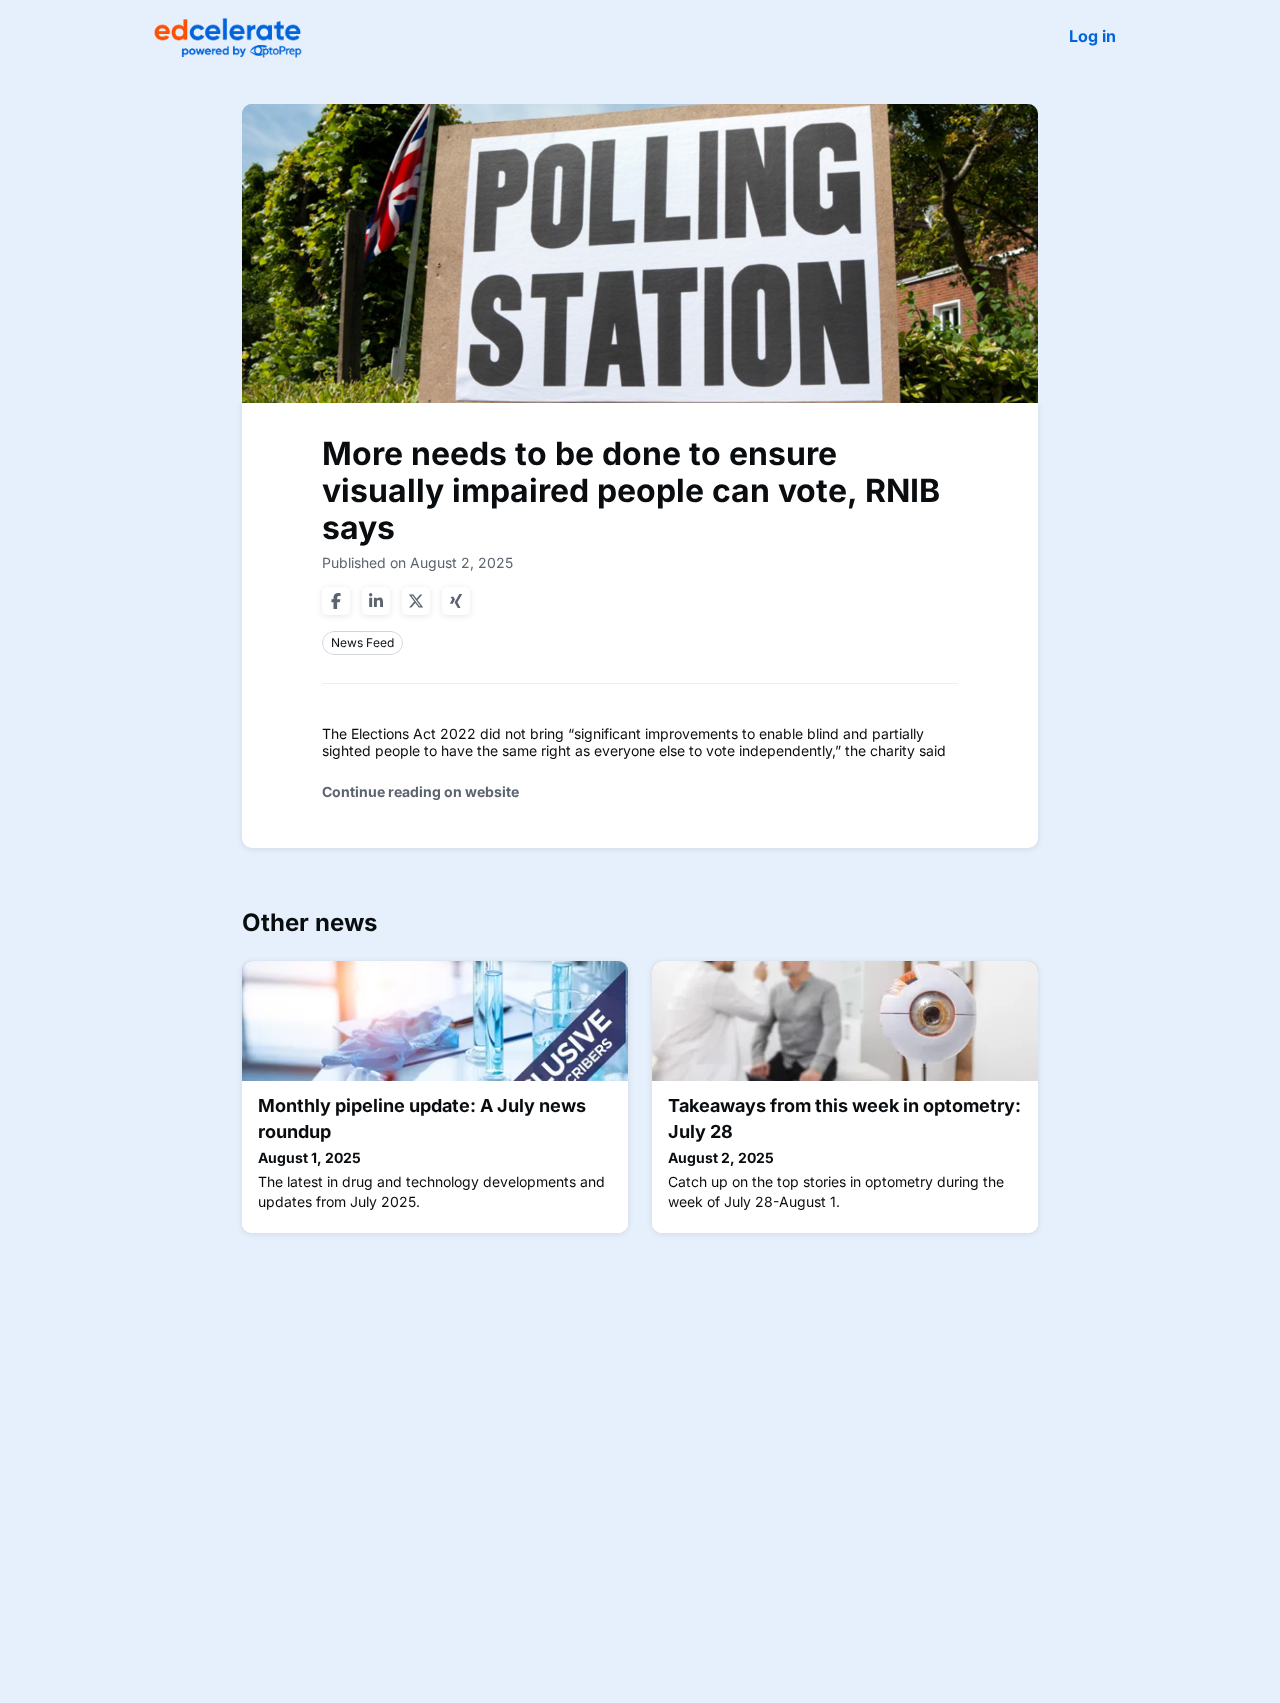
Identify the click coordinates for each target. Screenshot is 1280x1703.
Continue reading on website (420, 791)
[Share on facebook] (336, 601)
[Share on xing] (456, 601)
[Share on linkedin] (376, 601)
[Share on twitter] (416, 601)
